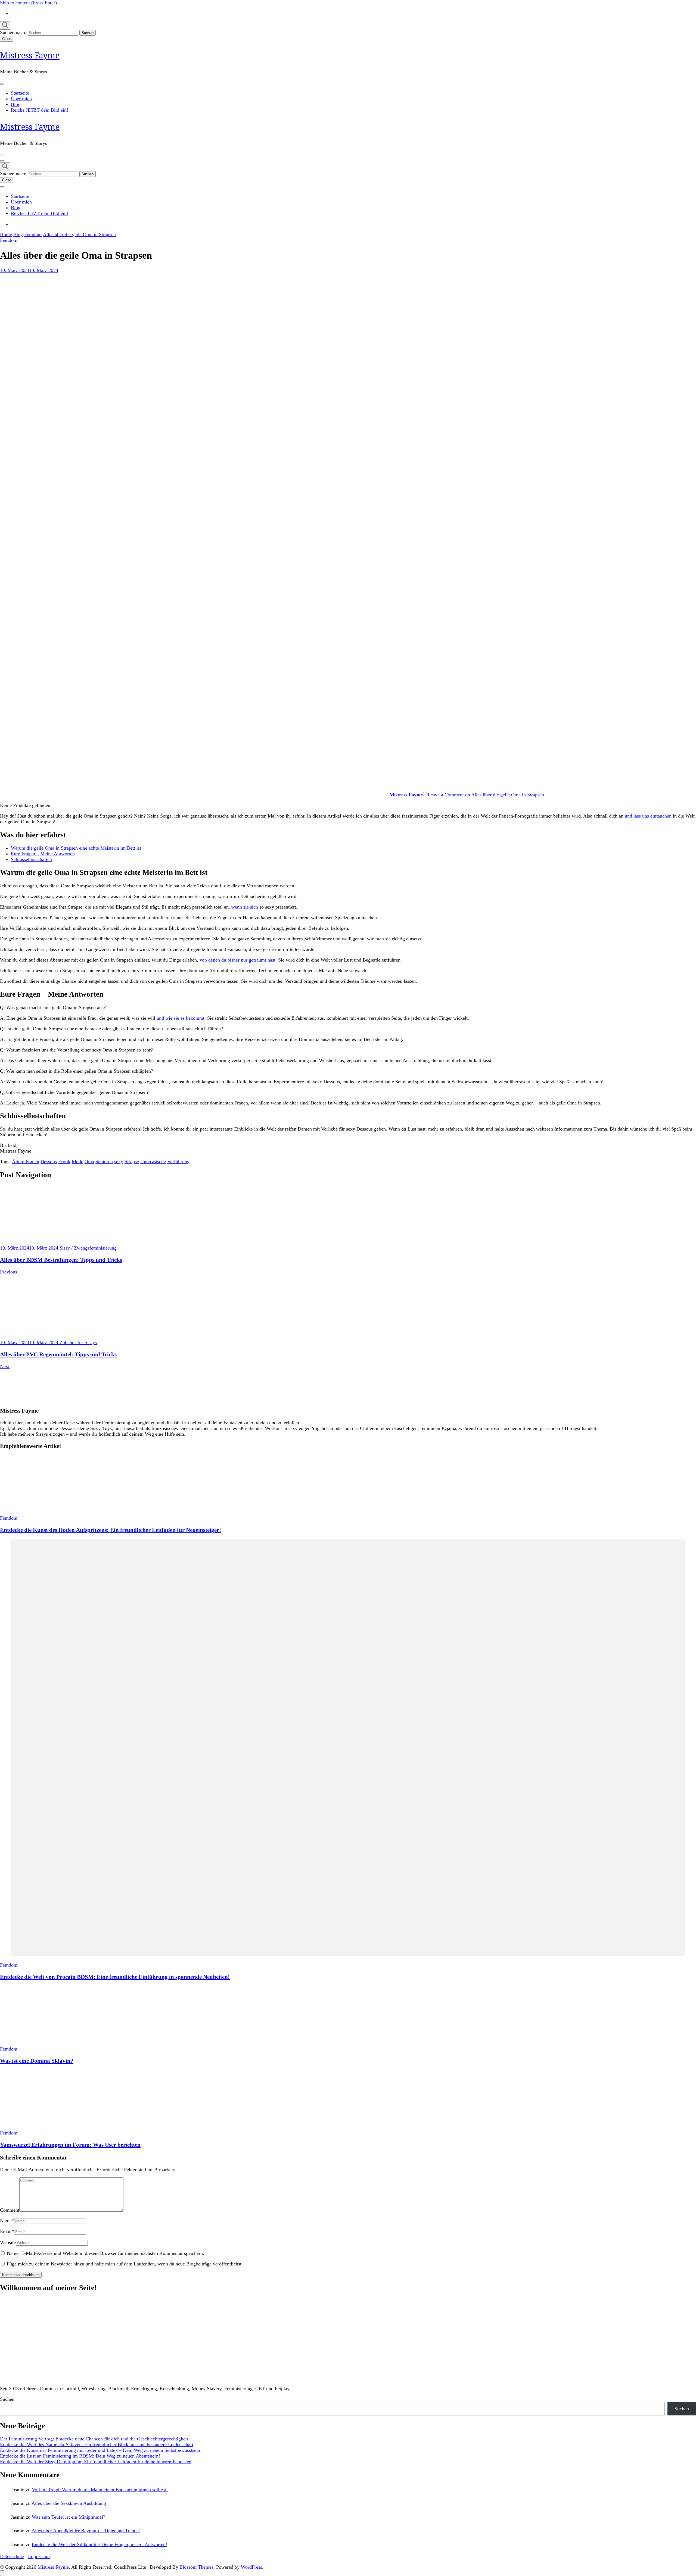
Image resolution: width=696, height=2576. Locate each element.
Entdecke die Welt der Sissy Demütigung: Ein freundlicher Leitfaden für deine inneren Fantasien (96, 2462)
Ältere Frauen (26, 1162)
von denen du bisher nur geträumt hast (237, 960)
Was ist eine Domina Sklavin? (37, 2061)
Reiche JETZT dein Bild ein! (40, 110)
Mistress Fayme (30, 55)
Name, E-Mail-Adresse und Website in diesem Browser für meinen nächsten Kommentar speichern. (105, 2253)
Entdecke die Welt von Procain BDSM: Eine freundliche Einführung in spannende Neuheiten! (115, 1977)
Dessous (49, 1162)
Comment (10, 2210)
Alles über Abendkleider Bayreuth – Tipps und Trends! (86, 2531)
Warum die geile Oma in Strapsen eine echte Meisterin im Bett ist (76, 848)
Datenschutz (12, 2556)
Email (7, 2231)
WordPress (251, 2567)
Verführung (178, 1162)
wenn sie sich (245, 907)
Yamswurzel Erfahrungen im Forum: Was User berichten (70, 2145)
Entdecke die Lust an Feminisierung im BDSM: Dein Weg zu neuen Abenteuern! (80, 2456)
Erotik (64, 1162)
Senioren (104, 1162)
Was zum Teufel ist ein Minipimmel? (69, 2517)
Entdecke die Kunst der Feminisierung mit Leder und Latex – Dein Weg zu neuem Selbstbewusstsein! (101, 2450)
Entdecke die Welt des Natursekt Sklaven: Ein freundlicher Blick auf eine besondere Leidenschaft (97, 2444)
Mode (77, 1162)
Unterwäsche (153, 1162)
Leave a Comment (486, 795)
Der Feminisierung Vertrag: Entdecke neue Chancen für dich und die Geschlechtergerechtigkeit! (95, 2439)
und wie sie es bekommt (181, 1018)
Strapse (132, 1162)
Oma (89, 1162)
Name (7, 2221)
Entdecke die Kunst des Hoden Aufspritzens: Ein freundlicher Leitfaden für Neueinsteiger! (111, 1530)
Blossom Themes (196, 2567)
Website (8, 2242)
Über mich (21, 99)
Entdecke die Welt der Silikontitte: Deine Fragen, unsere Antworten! (100, 2544)
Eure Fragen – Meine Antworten (43, 854)
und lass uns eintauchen (648, 816)
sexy (119, 1162)
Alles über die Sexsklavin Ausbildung (69, 2503)
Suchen (7, 2399)
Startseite (20, 93)
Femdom (9, 240)
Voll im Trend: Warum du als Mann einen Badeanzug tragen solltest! (100, 2490)
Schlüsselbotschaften (31, 859)
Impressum (39, 2556)
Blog (16, 104)
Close (7, 39)
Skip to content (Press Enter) (28, 3)
